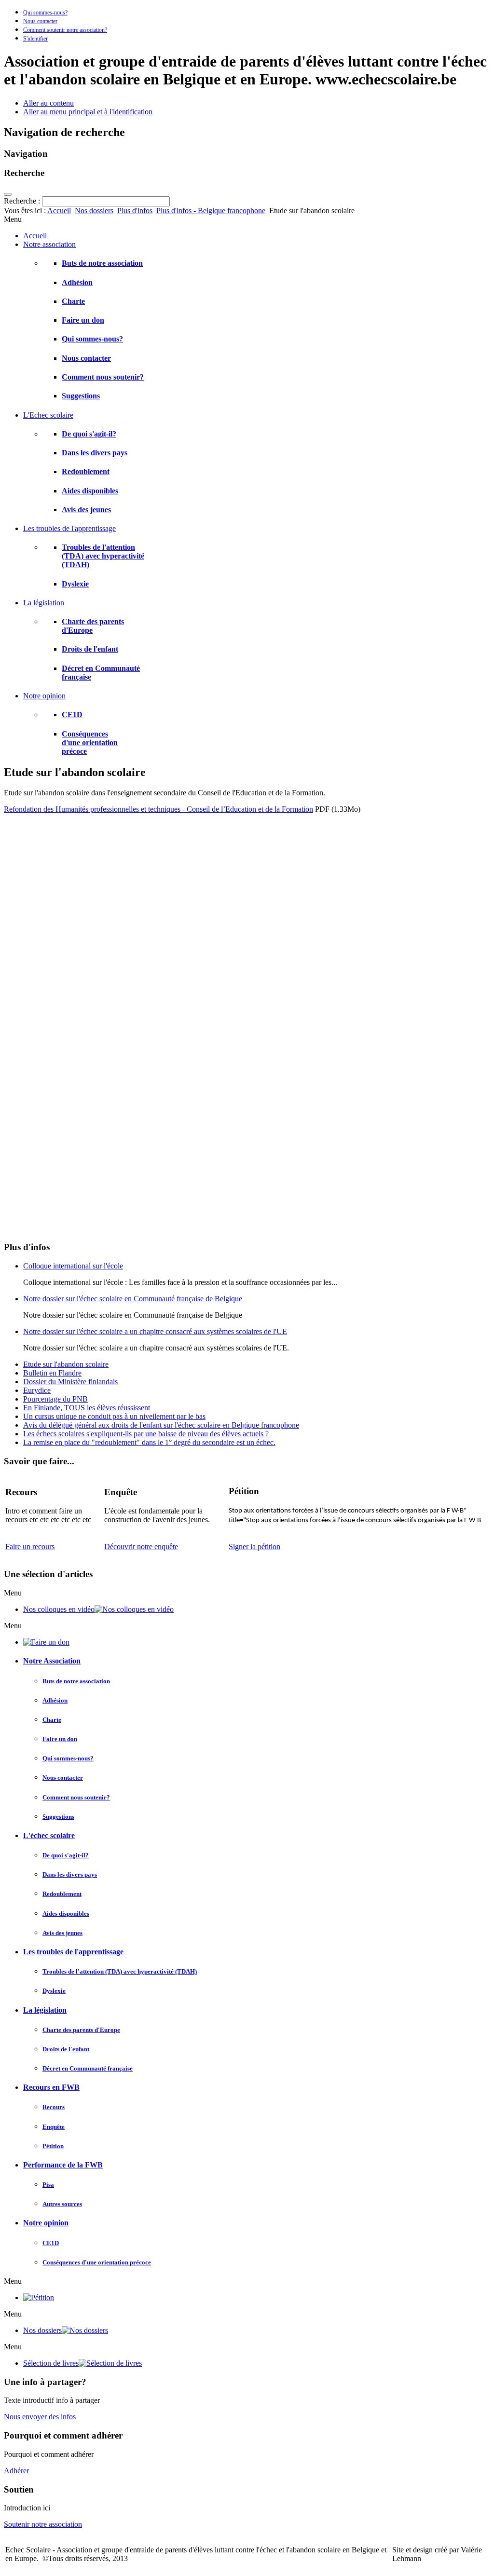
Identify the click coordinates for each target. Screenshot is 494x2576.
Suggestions (81, 396)
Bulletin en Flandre (52, 1373)
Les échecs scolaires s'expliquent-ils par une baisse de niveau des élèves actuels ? (146, 1434)
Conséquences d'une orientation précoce (90, 743)
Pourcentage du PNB (55, 1399)
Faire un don (83, 320)
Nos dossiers (94, 211)
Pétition (53, 2146)
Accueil (59, 211)
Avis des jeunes (86, 510)
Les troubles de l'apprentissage (73, 1952)
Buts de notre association (102, 263)
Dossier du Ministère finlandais (70, 1382)
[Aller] (8, 194)
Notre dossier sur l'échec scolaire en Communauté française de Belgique (133, 1299)
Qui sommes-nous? (45, 13)
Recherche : (23, 201)
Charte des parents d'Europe (81, 2030)
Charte (73, 301)
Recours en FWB (51, 2087)
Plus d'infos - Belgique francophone (211, 211)
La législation (45, 2010)
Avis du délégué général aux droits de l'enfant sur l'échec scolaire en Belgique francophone (161, 1425)
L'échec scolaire (49, 1835)
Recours (54, 2107)
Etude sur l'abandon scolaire (66, 1364)
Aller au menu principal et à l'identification (88, 112)
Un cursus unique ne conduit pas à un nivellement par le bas (114, 1416)
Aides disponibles (90, 491)
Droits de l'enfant (90, 649)
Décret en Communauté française (88, 2068)
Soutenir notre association (43, 2524)
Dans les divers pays (95, 453)
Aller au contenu (48, 103)
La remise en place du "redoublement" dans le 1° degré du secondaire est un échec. (149, 1442)
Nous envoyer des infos (40, 2417)
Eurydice (37, 1390)
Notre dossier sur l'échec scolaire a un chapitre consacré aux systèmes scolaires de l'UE (155, 1331)
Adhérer (16, 2471)
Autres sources (62, 2204)
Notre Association (52, 1661)
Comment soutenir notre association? (65, 30)
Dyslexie (75, 584)
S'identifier (35, 39)
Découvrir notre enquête (141, 1547)
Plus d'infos (135, 211)
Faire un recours (30, 1547)
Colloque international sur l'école (73, 1266)
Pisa (48, 2185)
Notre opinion (46, 2223)
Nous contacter (40, 21)
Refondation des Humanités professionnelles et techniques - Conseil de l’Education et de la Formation (158, 809)
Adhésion (77, 282)
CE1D (72, 715)
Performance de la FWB (63, 2165)
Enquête (54, 2127)
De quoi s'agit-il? (89, 434)
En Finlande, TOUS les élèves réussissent (87, 1408)
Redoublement (86, 471)
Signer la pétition (254, 1547)
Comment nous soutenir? (103, 377)
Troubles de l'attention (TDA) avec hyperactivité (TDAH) (103, 556)
